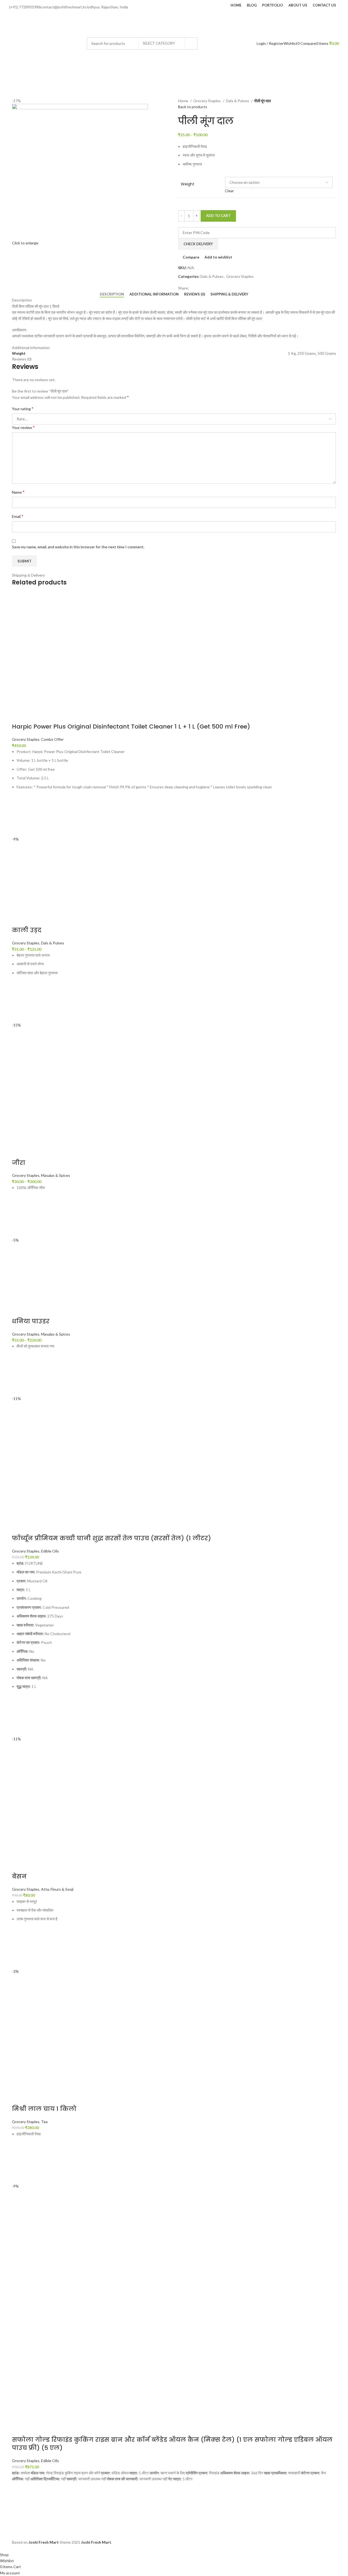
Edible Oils (50, 1551)
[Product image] (70, 2364)
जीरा (19, 1163)
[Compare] (19, 716)
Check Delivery (198, 244)
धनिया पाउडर (31, 1321)
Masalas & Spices (56, 1175)
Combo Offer (52, 739)
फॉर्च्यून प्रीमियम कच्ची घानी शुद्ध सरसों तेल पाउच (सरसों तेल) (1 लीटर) (111, 1538)
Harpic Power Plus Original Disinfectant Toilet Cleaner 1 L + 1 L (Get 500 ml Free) (131, 727)
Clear (229, 191)
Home (184, 101)
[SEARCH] (191, 43)
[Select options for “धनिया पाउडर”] (19, 1375)
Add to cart (218, 216)
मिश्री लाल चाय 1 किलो (44, 2109)
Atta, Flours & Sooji (57, 1889)
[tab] (112, 294)
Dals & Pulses (238, 101)
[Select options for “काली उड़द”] (19, 1002)
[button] (19, 816)
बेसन (19, 1876)
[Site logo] (45, 43)
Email (18, 516)
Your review (23, 427)
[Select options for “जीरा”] (19, 1217)
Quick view (19, 829)
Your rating (23, 408)
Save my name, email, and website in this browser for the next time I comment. (78, 547)
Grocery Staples (207, 101)
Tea (44, 2122)
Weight (188, 184)
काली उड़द (27, 930)
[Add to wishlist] (19, 802)
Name (18, 492)
